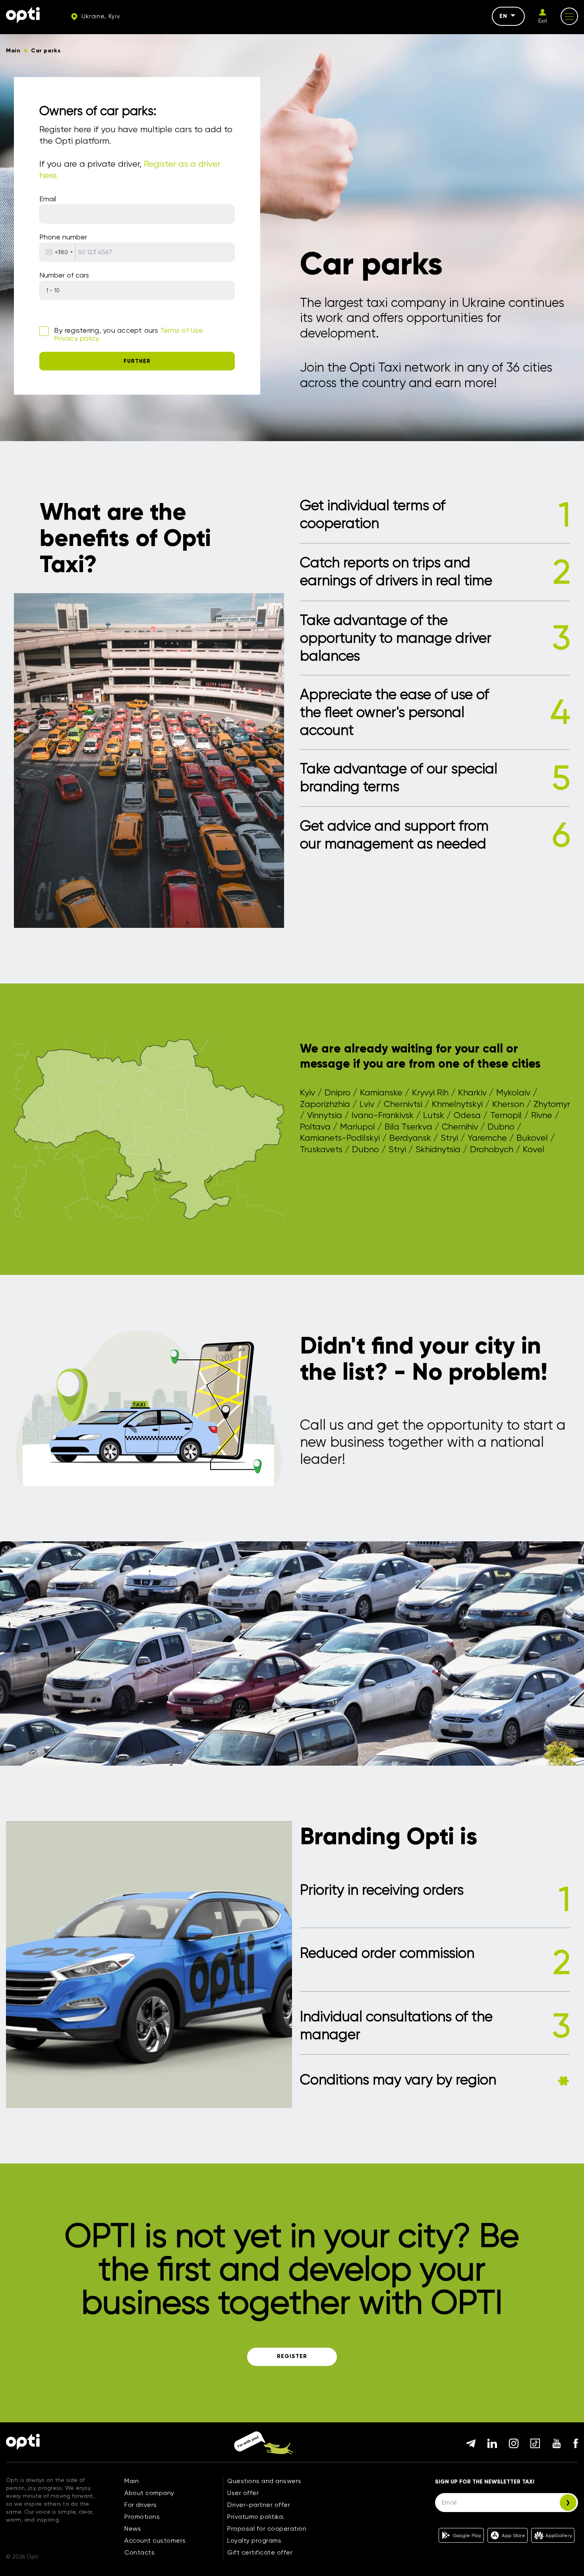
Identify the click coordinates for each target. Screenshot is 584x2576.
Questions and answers (264, 2481)
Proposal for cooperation (267, 2529)
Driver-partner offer (259, 2505)
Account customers (155, 2540)
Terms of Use (182, 330)
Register (292, 2356)
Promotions (142, 2517)
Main (131, 2481)
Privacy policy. (77, 338)
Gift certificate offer (260, 2552)
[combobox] (58, 252)
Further (137, 361)
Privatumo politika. (256, 2517)
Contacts (139, 2552)
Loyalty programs (254, 2540)
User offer (243, 2493)
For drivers (141, 2505)
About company (149, 2493)
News (133, 2529)
